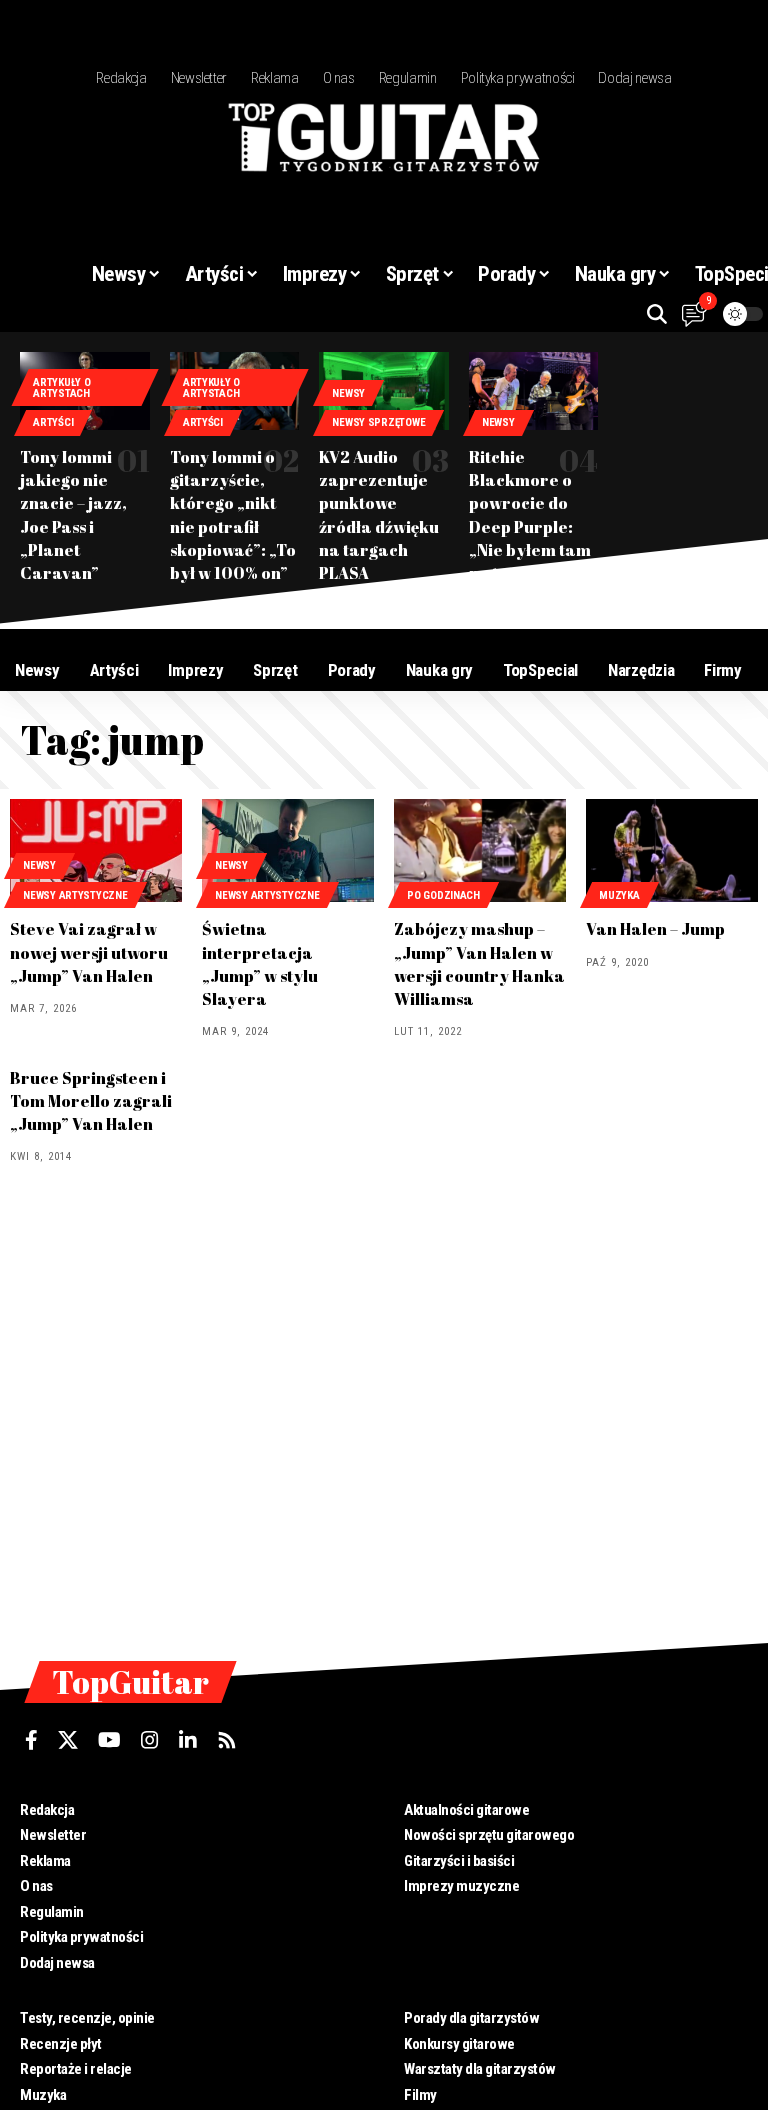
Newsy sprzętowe (378, 422)
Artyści (53, 422)
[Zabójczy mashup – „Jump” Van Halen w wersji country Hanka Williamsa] (480, 850)
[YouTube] (109, 1740)
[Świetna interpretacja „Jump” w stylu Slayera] (288, 850)
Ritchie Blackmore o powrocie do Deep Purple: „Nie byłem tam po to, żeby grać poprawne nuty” (533, 526)
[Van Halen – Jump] (672, 850)
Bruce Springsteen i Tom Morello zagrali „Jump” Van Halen (91, 1101)
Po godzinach (443, 895)
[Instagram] (150, 1740)
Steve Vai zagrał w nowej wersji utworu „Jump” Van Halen (89, 952)
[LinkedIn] (188, 1740)
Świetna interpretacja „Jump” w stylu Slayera (260, 964)
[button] (657, 314)
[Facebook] (31, 1740)
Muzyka (619, 895)
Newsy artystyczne (75, 895)
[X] (68, 1740)
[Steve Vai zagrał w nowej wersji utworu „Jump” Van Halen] (96, 850)
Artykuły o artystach (61, 388)
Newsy (348, 393)
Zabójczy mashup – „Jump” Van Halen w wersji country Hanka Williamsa (479, 964)
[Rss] (227, 1740)
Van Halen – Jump (655, 929)
